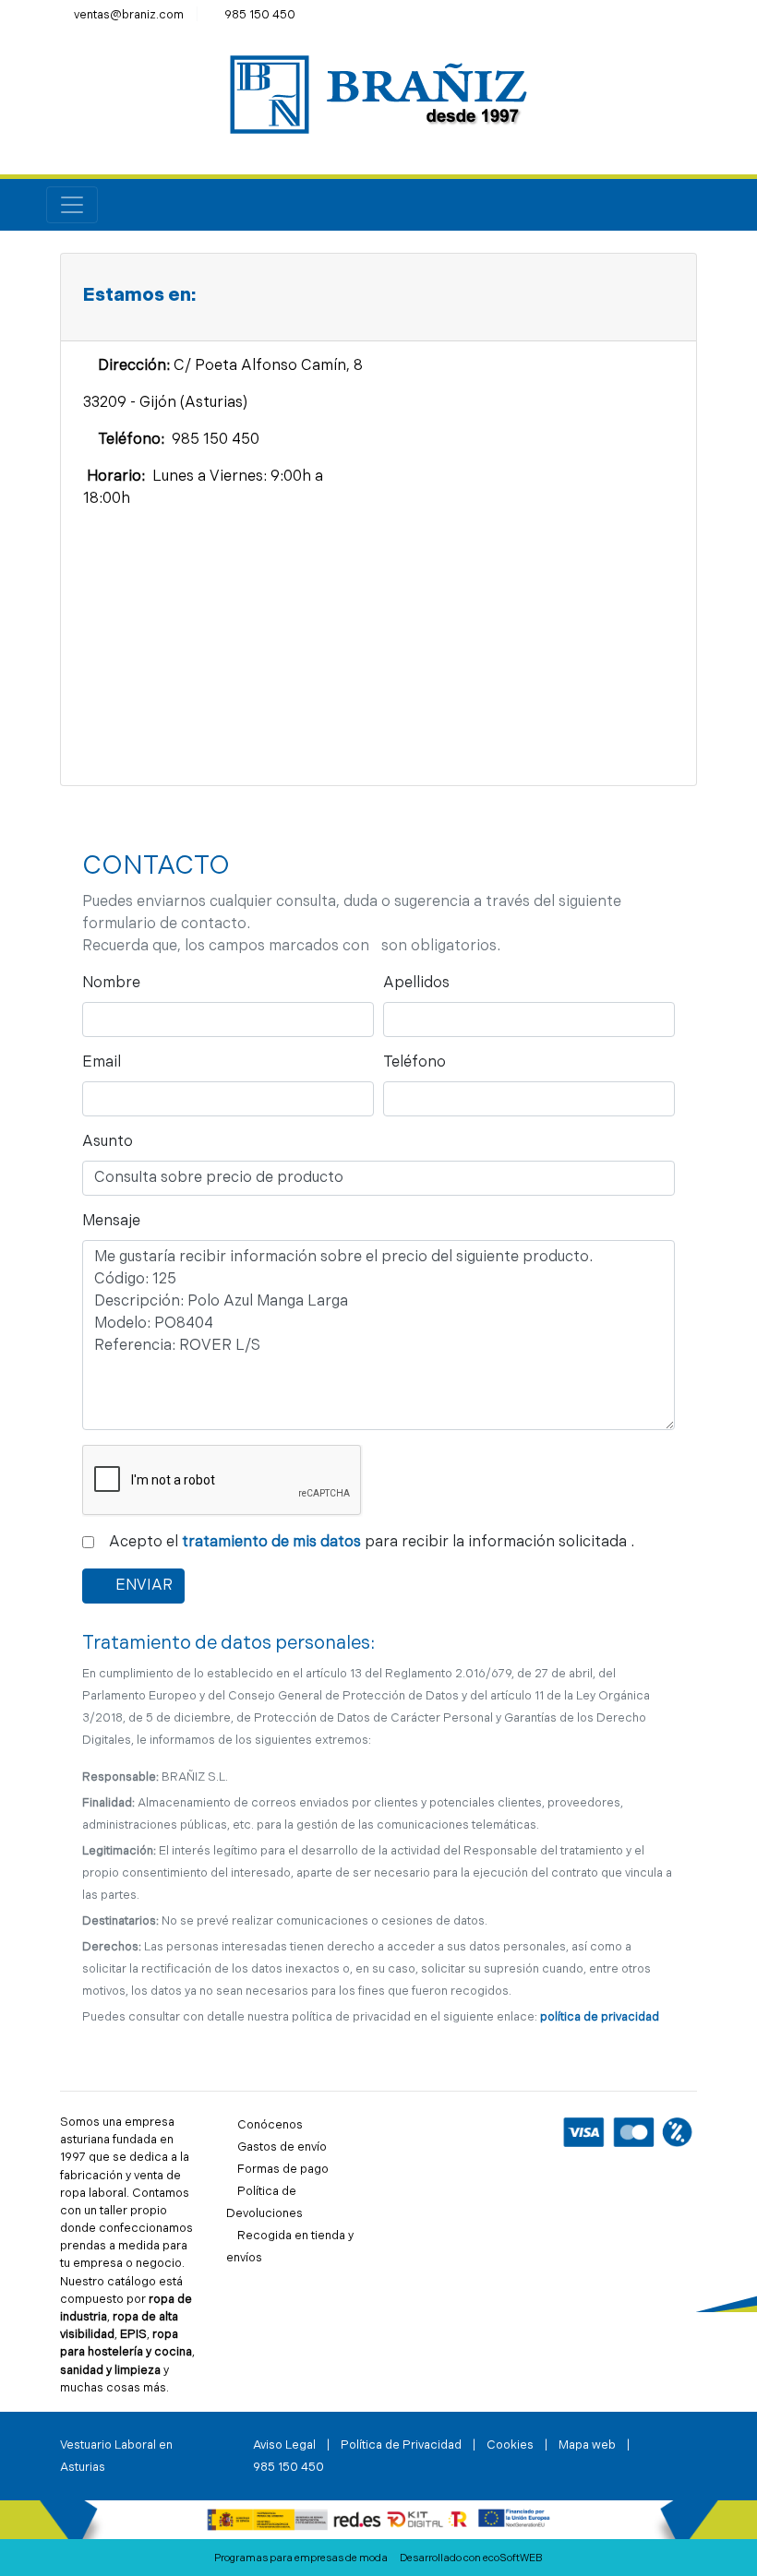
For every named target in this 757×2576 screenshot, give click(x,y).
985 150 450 (260, 15)
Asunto (112, 1142)
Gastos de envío (282, 2147)
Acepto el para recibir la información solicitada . (369, 1542)
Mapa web (587, 2445)
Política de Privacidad (401, 2445)
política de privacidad (600, 2017)
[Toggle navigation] (72, 205)
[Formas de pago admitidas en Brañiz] (628, 2132)
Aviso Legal (284, 2445)
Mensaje (115, 1221)
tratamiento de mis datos (271, 1543)
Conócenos (270, 2125)
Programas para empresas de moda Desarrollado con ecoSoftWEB (378, 2559)
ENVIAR (148, 1586)
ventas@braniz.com (129, 15)
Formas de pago (283, 2170)
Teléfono (419, 1062)
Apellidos (416, 984)
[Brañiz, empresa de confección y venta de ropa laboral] (378, 95)
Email (106, 1062)
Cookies (510, 2445)
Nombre (115, 983)
